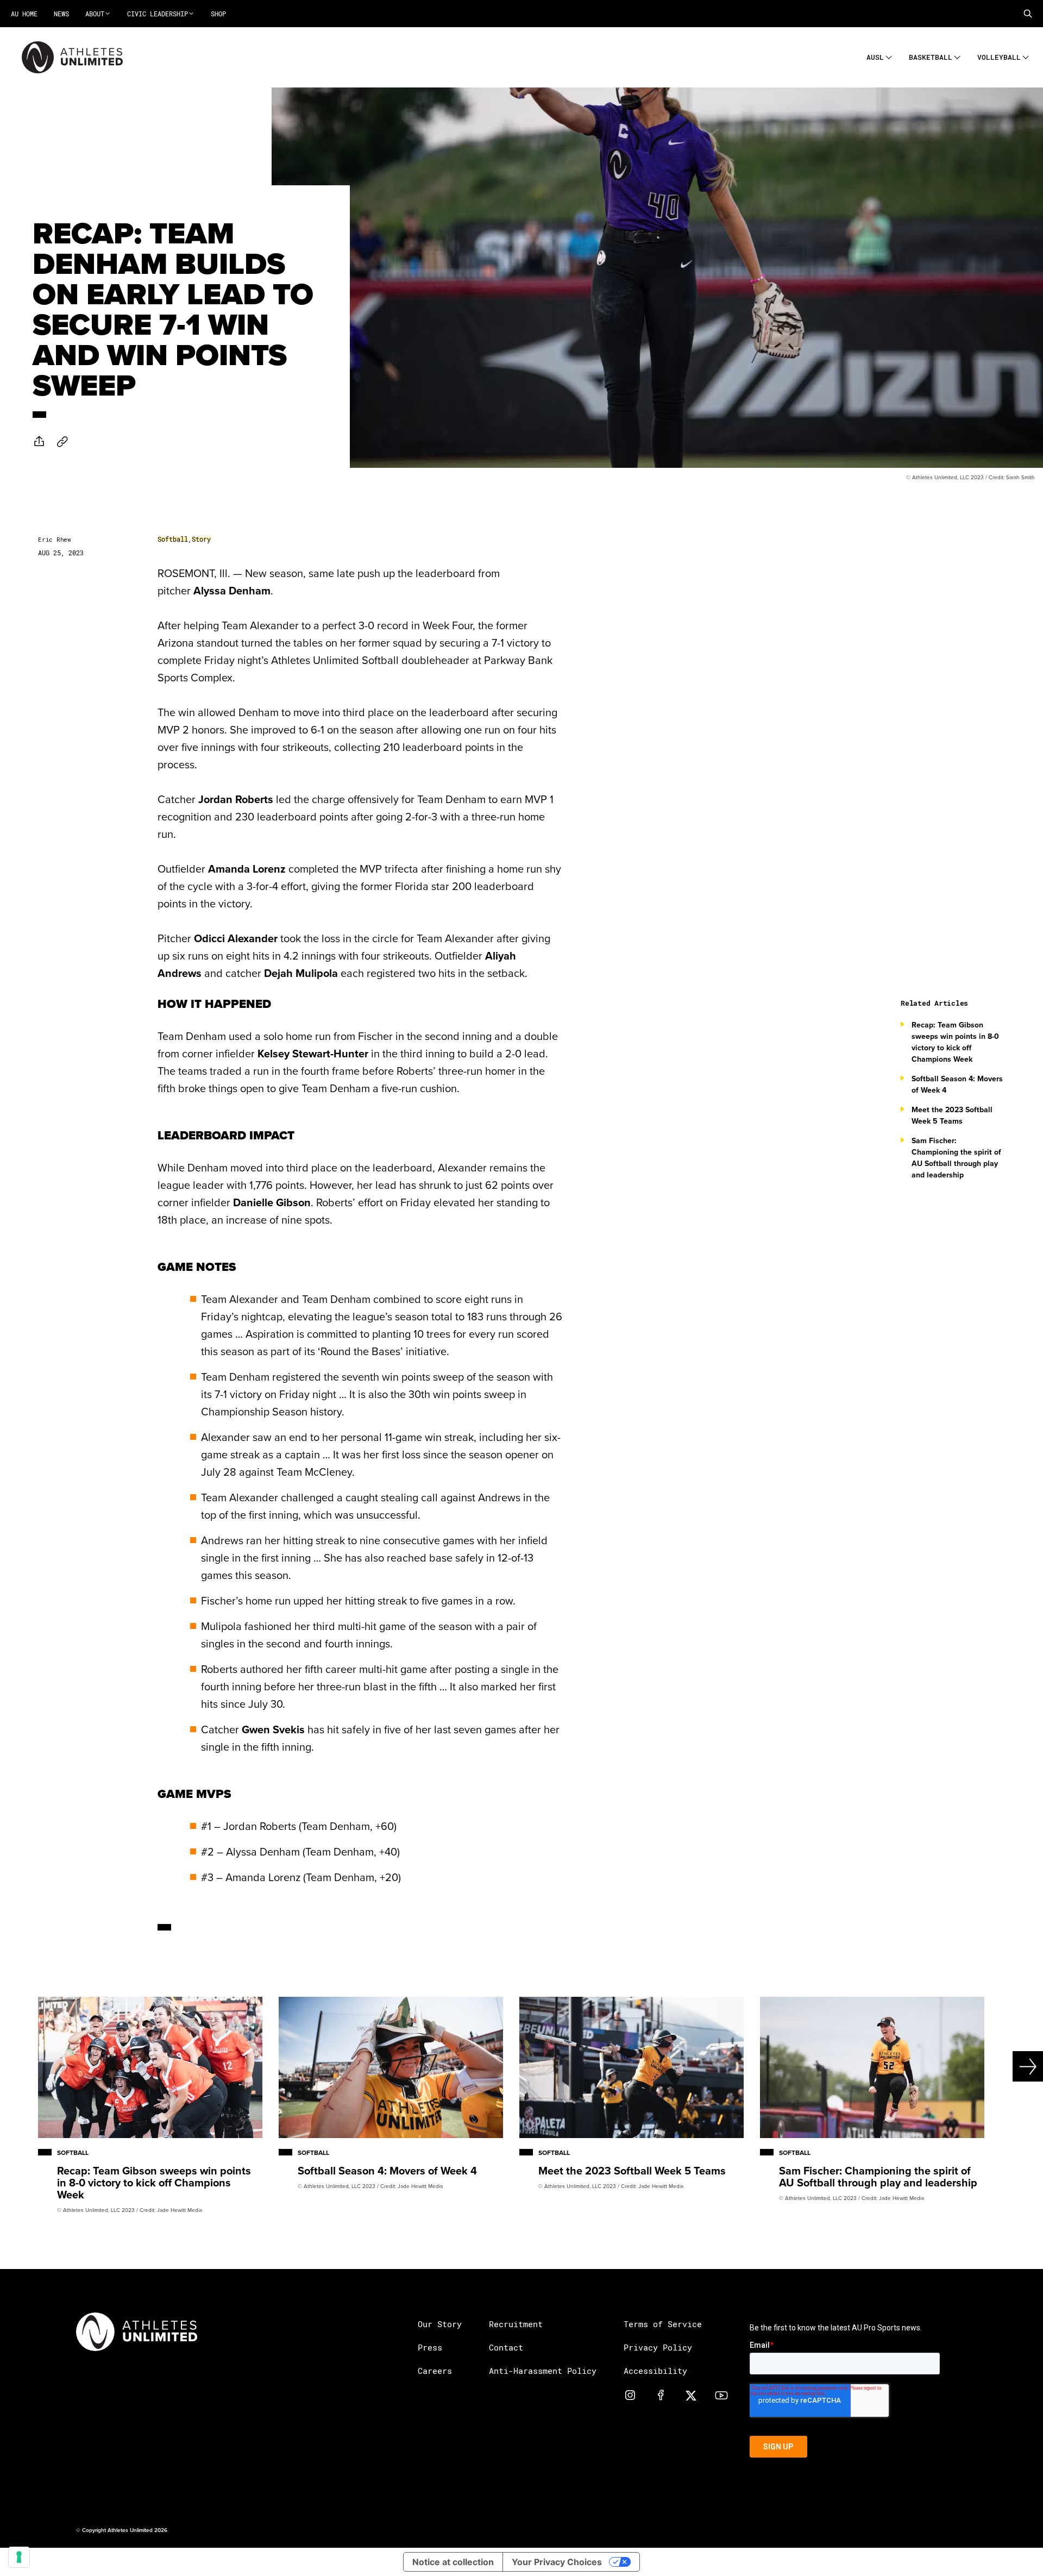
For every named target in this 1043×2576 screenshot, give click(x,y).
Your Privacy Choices (557, 2562)
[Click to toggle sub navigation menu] (889, 56)
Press (430, 2347)
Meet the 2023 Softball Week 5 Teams (952, 1115)
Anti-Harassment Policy (543, 2371)
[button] (1028, 14)
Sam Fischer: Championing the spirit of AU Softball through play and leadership (956, 1158)
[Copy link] (62, 441)
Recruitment (516, 2324)
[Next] (991, 2066)
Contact (506, 2347)
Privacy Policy (658, 2347)
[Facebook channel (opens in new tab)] (661, 2395)
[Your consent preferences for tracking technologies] (19, 2557)
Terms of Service (663, 2324)
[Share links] (39, 441)
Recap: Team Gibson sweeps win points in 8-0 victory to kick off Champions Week (955, 1042)
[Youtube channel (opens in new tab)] (721, 2395)
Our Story (440, 2324)
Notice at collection (453, 2562)
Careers (435, 2371)
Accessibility (655, 2371)
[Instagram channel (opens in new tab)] (630, 2395)
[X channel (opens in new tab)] (691, 2395)
